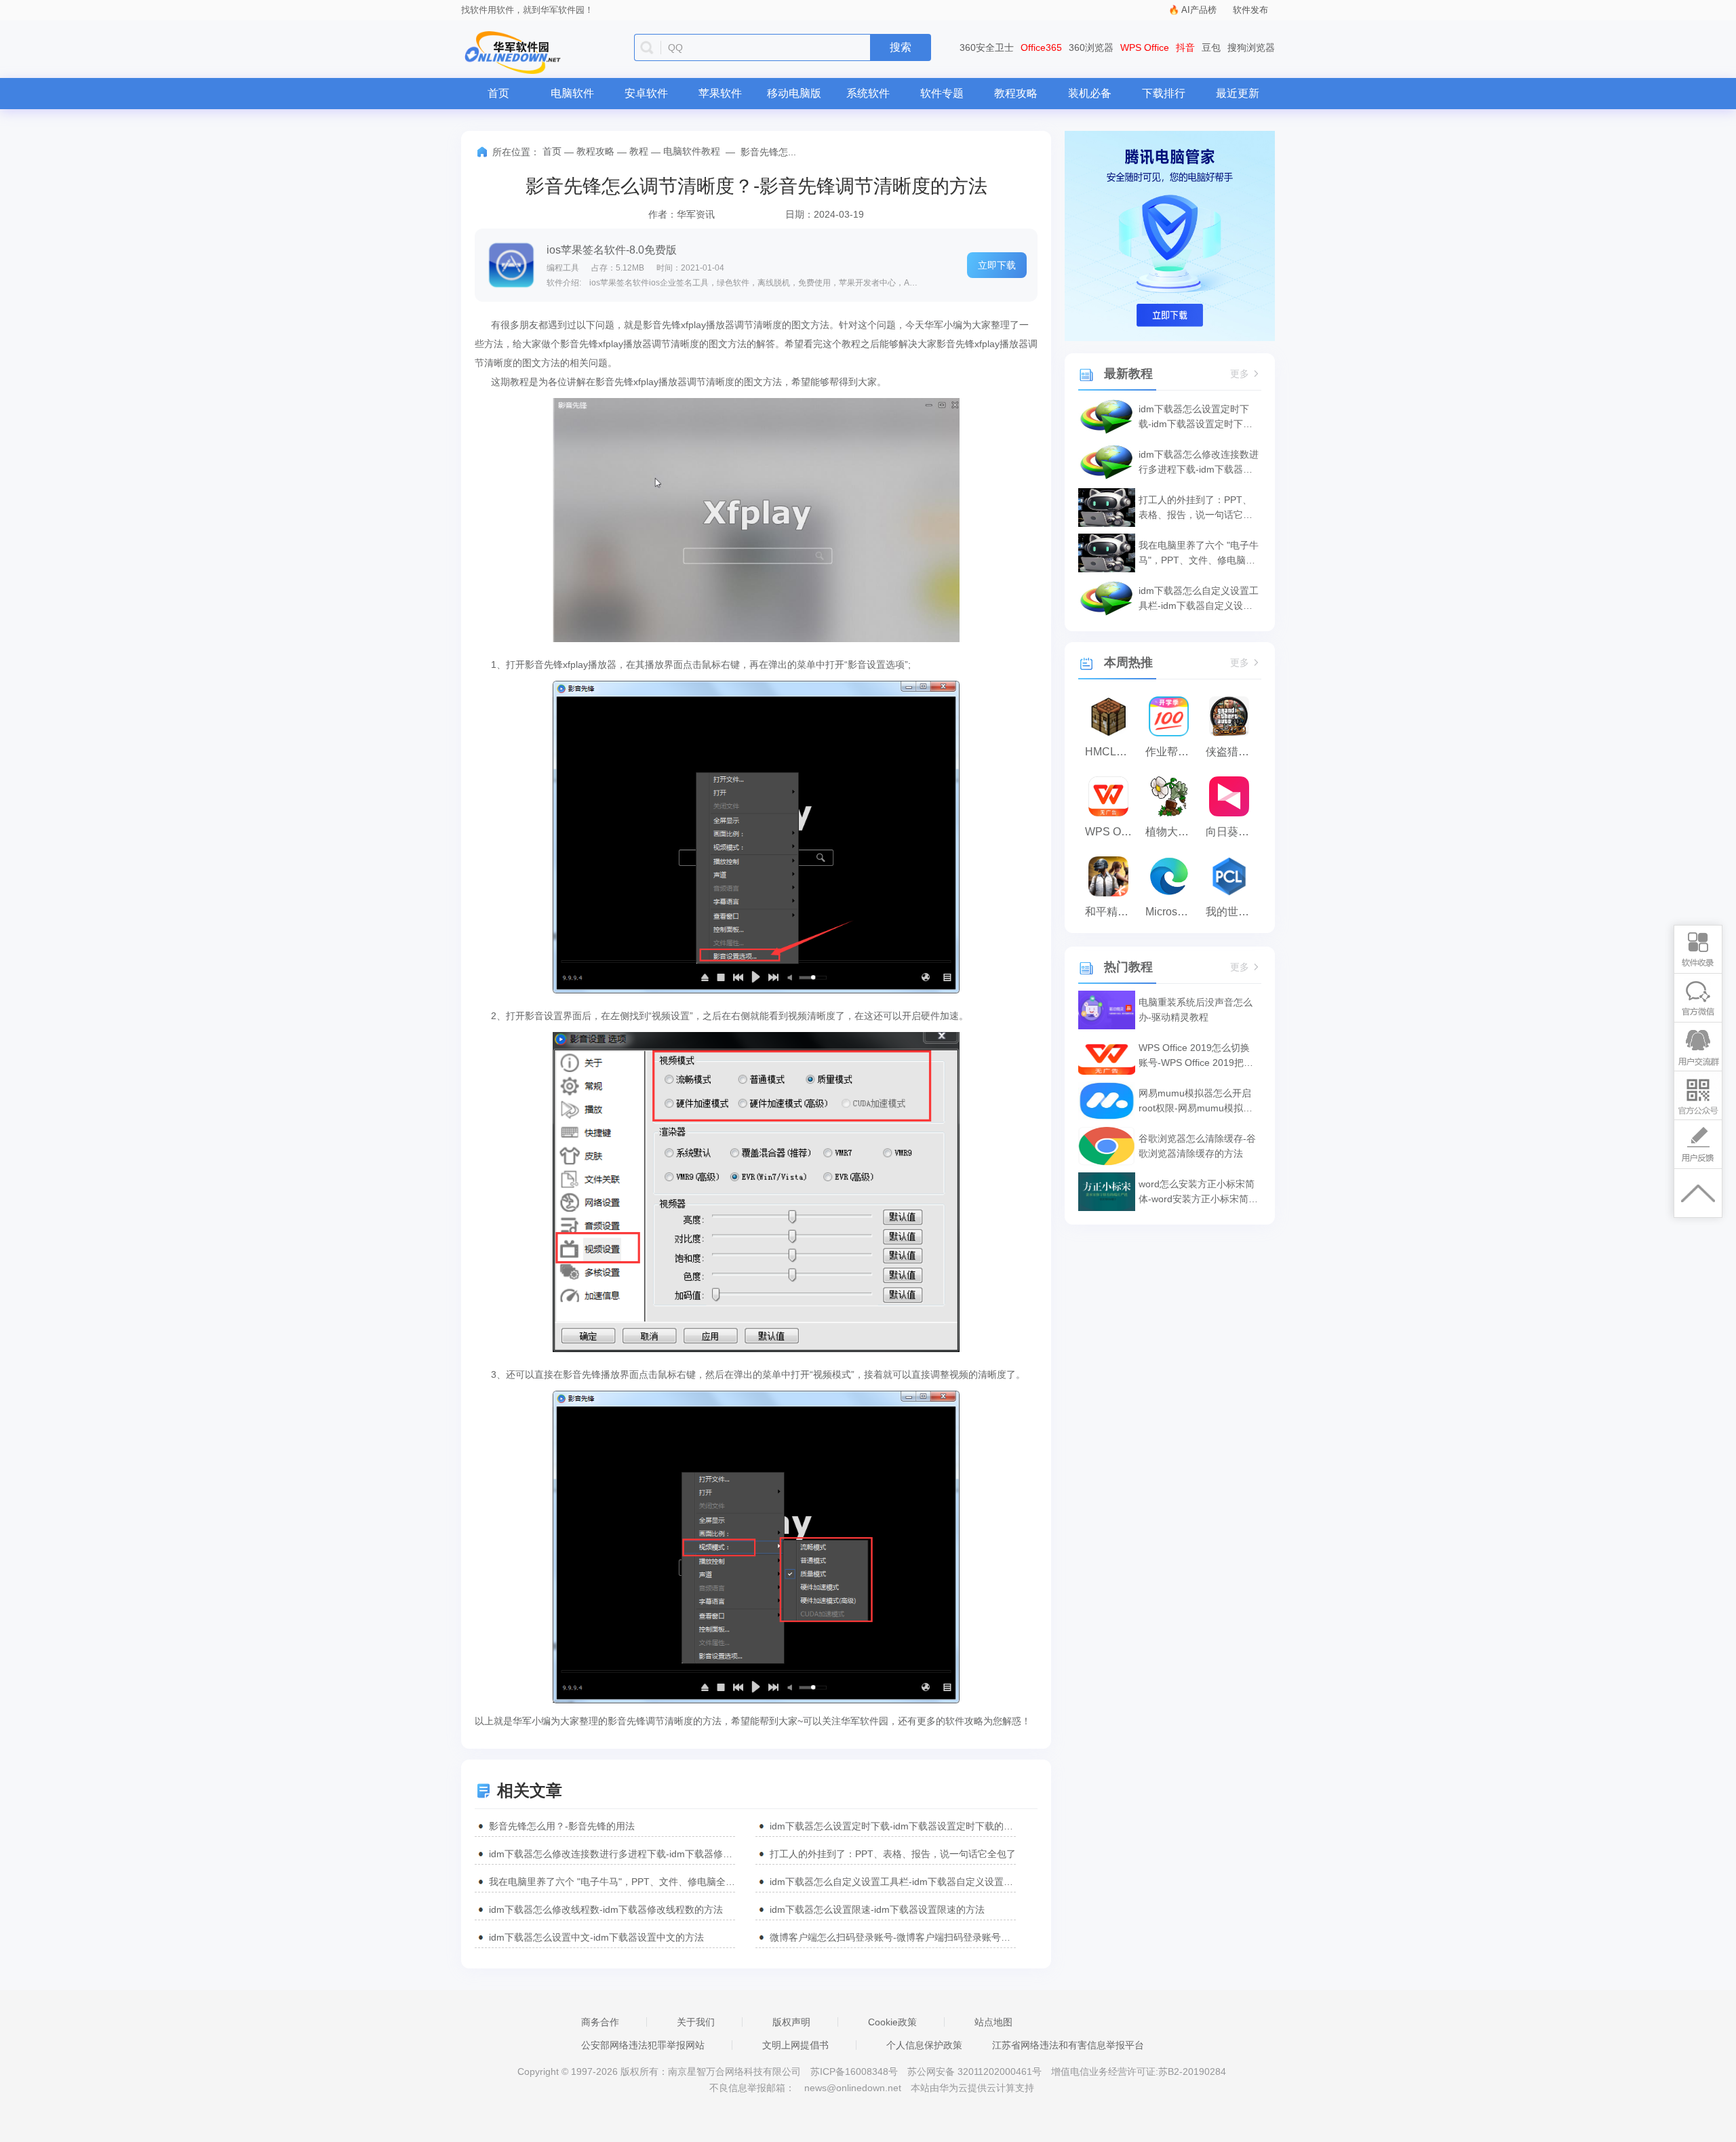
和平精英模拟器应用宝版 (1112, 912)
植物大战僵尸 (1172, 832)
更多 (1240, 374)
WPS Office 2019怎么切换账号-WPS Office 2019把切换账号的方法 (1196, 1056)
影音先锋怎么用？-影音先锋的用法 (562, 1826)
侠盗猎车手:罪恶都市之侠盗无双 (1232, 752)
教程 (639, 151)
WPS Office (1145, 47)
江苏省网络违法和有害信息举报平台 (1068, 2045)
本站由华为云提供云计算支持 (972, 2088)
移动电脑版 (794, 93)
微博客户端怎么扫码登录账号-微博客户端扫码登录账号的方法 (893, 1937)
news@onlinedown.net (853, 2088)
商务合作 (600, 2022)
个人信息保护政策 (924, 2045)
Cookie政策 (892, 2022)
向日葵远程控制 (1232, 832)
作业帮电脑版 (1172, 752)
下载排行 (1164, 93)
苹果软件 (720, 93)
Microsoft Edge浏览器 (1172, 912)
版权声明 (791, 2022)
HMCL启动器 (1112, 752)
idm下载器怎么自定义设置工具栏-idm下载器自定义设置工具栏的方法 (893, 1882)
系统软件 (868, 93)
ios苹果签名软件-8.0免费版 (612, 250)
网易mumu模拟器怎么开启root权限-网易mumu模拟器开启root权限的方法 (1196, 1102)
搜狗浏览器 (1251, 47)
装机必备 (1090, 93)
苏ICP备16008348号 (854, 2071)
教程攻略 (1016, 93)
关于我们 (696, 2022)
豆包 (1211, 47)
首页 (498, 93)
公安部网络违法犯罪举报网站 (643, 2045)
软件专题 (942, 93)
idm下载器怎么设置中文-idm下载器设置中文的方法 (596, 1937)
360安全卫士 (987, 47)
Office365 (1041, 47)
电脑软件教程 (692, 151)
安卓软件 (646, 93)
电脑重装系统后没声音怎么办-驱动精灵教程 (1196, 1010)
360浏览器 (1091, 47)
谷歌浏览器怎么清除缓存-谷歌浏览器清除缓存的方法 (1197, 1146)
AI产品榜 (1199, 10)
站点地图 (993, 2022)
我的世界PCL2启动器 (1232, 912)
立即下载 (997, 265)
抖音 (1185, 47)
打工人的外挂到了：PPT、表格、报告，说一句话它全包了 (893, 1854)
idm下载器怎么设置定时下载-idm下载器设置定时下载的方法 (893, 1826)
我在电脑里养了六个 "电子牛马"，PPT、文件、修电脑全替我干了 (612, 1882)
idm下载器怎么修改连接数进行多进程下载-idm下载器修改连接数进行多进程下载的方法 (612, 1854)
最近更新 (1238, 93)
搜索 (901, 47)
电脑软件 (572, 93)
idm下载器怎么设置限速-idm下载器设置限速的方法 (877, 1909)
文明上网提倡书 (795, 2045)
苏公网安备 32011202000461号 (976, 2071)
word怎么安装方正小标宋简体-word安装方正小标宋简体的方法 (1198, 1192)
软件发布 (1250, 10)
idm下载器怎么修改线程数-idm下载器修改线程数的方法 (606, 1909)
